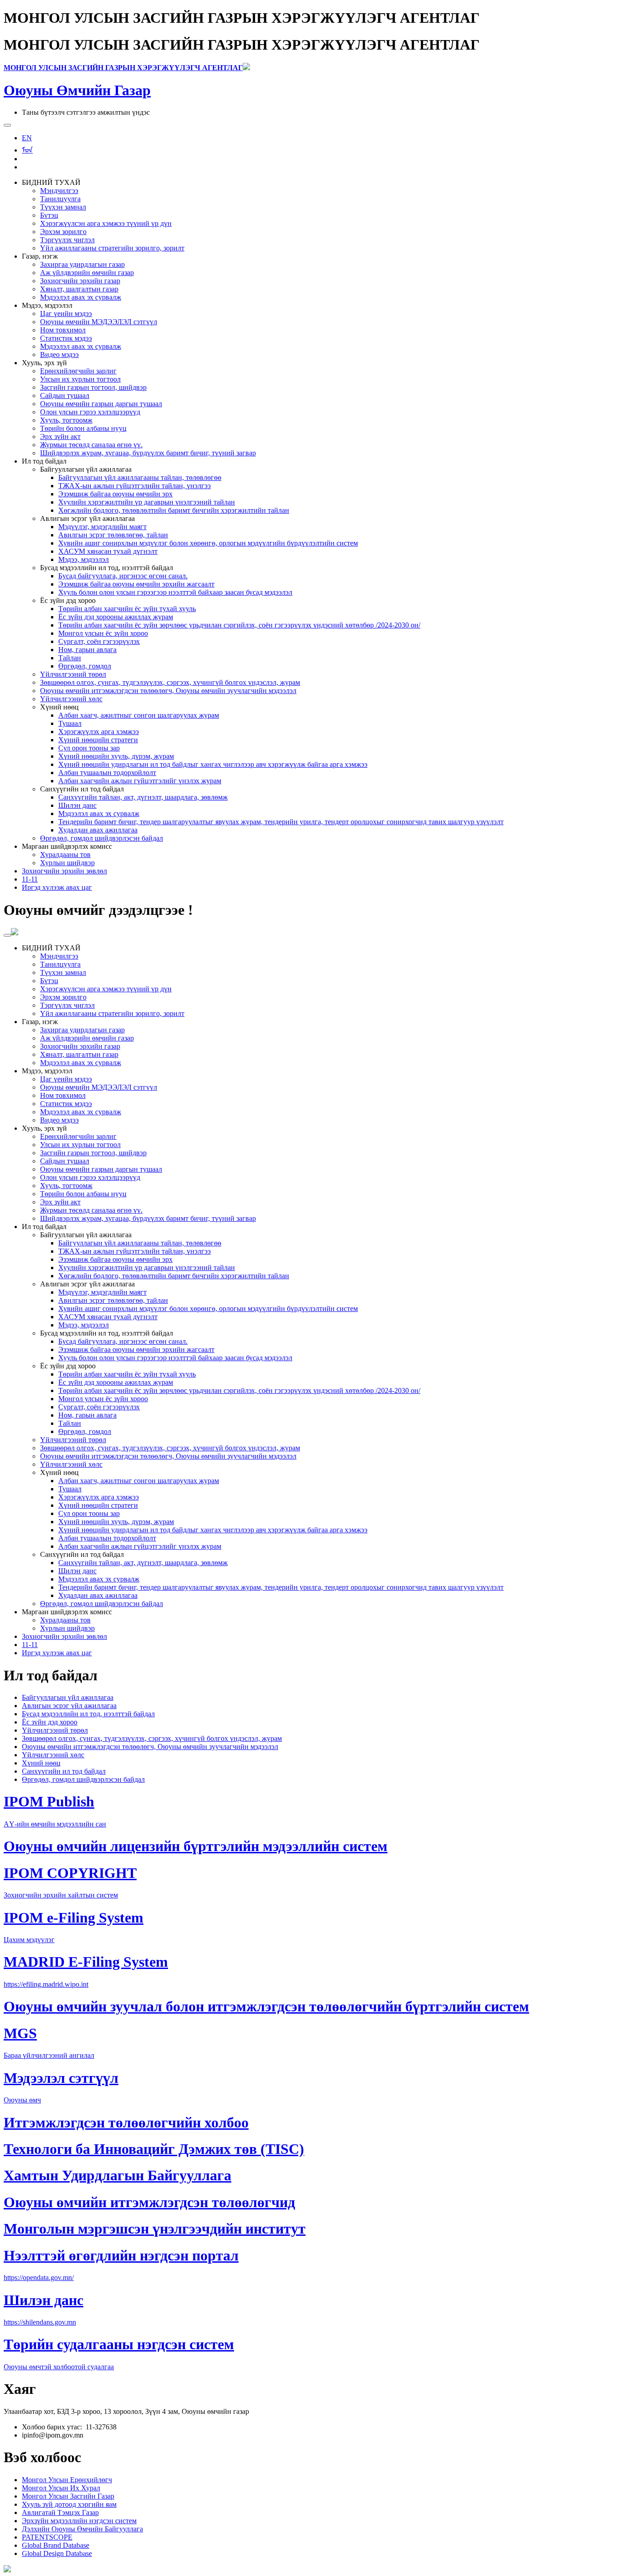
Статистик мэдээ (66, 338)
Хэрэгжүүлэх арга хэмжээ (99, 732)
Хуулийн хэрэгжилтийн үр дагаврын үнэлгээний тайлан (147, 502)
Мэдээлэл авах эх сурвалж (81, 297)
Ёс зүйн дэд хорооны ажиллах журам (116, 617)
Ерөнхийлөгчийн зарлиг (78, 371)
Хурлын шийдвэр (67, 863)
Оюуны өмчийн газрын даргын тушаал (101, 404)
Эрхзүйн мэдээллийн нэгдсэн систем (79, 2521)
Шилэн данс (77, 805)
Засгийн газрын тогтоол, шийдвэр (93, 387)
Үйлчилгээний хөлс (71, 699)
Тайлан (70, 658)
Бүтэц (49, 215)
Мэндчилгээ (59, 191)
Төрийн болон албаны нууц (83, 428)
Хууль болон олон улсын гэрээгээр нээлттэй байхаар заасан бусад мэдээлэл (175, 592)
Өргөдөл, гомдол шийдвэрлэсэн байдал (102, 838)
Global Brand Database (56, 2545)
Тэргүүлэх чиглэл (67, 240)
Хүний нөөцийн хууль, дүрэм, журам (116, 756)
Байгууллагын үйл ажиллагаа (68, 1697)
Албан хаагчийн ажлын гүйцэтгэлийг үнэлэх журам (140, 781)
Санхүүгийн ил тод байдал (64, 1771)
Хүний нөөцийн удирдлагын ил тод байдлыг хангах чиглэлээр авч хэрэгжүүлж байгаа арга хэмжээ (213, 764)
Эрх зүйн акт (60, 436)
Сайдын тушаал (65, 395)
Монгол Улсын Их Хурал (61, 2488)
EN (27, 138)
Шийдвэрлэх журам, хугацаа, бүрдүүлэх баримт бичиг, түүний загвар (148, 453)
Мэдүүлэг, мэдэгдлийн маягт (102, 527)
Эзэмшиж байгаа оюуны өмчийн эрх (115, 494)
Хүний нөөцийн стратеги (98, 740)
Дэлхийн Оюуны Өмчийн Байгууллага (82, 2529)
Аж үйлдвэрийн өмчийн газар (87, 273)
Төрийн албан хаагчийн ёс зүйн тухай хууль (127, 609)
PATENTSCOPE (47, 2537)
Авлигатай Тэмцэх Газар (60, 2512)
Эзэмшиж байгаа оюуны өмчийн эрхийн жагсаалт (136, 584)
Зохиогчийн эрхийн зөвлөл (64, 871)
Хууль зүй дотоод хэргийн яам (69, 2504)
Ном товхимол (63, 330)
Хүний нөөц (41, 1763)
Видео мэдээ (59, 355)
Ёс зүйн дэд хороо (50, 1722)
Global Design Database (57, 2553)
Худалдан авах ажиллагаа (98, 830)
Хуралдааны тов (65, 854)
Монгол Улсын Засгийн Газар (68, 2496)
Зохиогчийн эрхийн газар (80, 281)
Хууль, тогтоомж (66, 420)
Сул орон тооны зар (89, 748)
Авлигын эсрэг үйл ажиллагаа (69, 1706)
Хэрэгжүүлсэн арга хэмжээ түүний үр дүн (106, 223)
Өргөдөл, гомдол (85, 666)
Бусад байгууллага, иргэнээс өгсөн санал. (123, 576)
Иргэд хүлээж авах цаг (57, 887)
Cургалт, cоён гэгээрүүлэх (99, 641)
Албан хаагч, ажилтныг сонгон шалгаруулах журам (139, 715)
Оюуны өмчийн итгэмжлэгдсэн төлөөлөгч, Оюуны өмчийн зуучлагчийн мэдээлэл (168, 691)
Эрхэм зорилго (63, 232)
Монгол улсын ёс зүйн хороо (103, 633)
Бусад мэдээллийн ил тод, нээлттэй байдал (88, 1714)
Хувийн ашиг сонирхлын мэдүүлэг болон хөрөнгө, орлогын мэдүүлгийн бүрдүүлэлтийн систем (208, 543)
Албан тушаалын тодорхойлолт (107, 773)
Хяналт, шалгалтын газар (79, 289)
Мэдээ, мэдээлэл (84, 559)
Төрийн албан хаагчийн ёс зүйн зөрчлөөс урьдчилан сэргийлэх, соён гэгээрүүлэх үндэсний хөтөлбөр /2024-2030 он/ (239, 625)
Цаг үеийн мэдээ (66, 314)
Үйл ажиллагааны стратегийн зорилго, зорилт (112, 248)
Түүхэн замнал (63, 207)
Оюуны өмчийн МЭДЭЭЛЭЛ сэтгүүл (99, 322)
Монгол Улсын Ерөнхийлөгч (67, 2480)
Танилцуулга (60, 199)
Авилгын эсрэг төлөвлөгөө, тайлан (113, 535)
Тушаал (70, 723)
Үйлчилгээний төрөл (73, 674)
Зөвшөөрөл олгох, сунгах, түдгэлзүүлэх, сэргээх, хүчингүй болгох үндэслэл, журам (170, 682)
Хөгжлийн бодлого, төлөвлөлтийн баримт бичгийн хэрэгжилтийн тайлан (174, 510)
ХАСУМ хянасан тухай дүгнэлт (108, 551)
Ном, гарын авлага (87, 650)
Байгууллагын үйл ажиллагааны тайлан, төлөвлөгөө (140, 477)
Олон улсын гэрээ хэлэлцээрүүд (90, 412)
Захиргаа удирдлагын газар (82, 264)
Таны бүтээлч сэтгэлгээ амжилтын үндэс (86, 112)
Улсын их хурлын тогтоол (80, 379)
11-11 (30, 879)
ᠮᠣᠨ (27, 150)
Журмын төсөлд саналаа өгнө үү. (91, 445)
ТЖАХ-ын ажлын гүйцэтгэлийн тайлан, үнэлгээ (135, 486)
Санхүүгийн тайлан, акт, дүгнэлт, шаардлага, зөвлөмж (143, 797)
